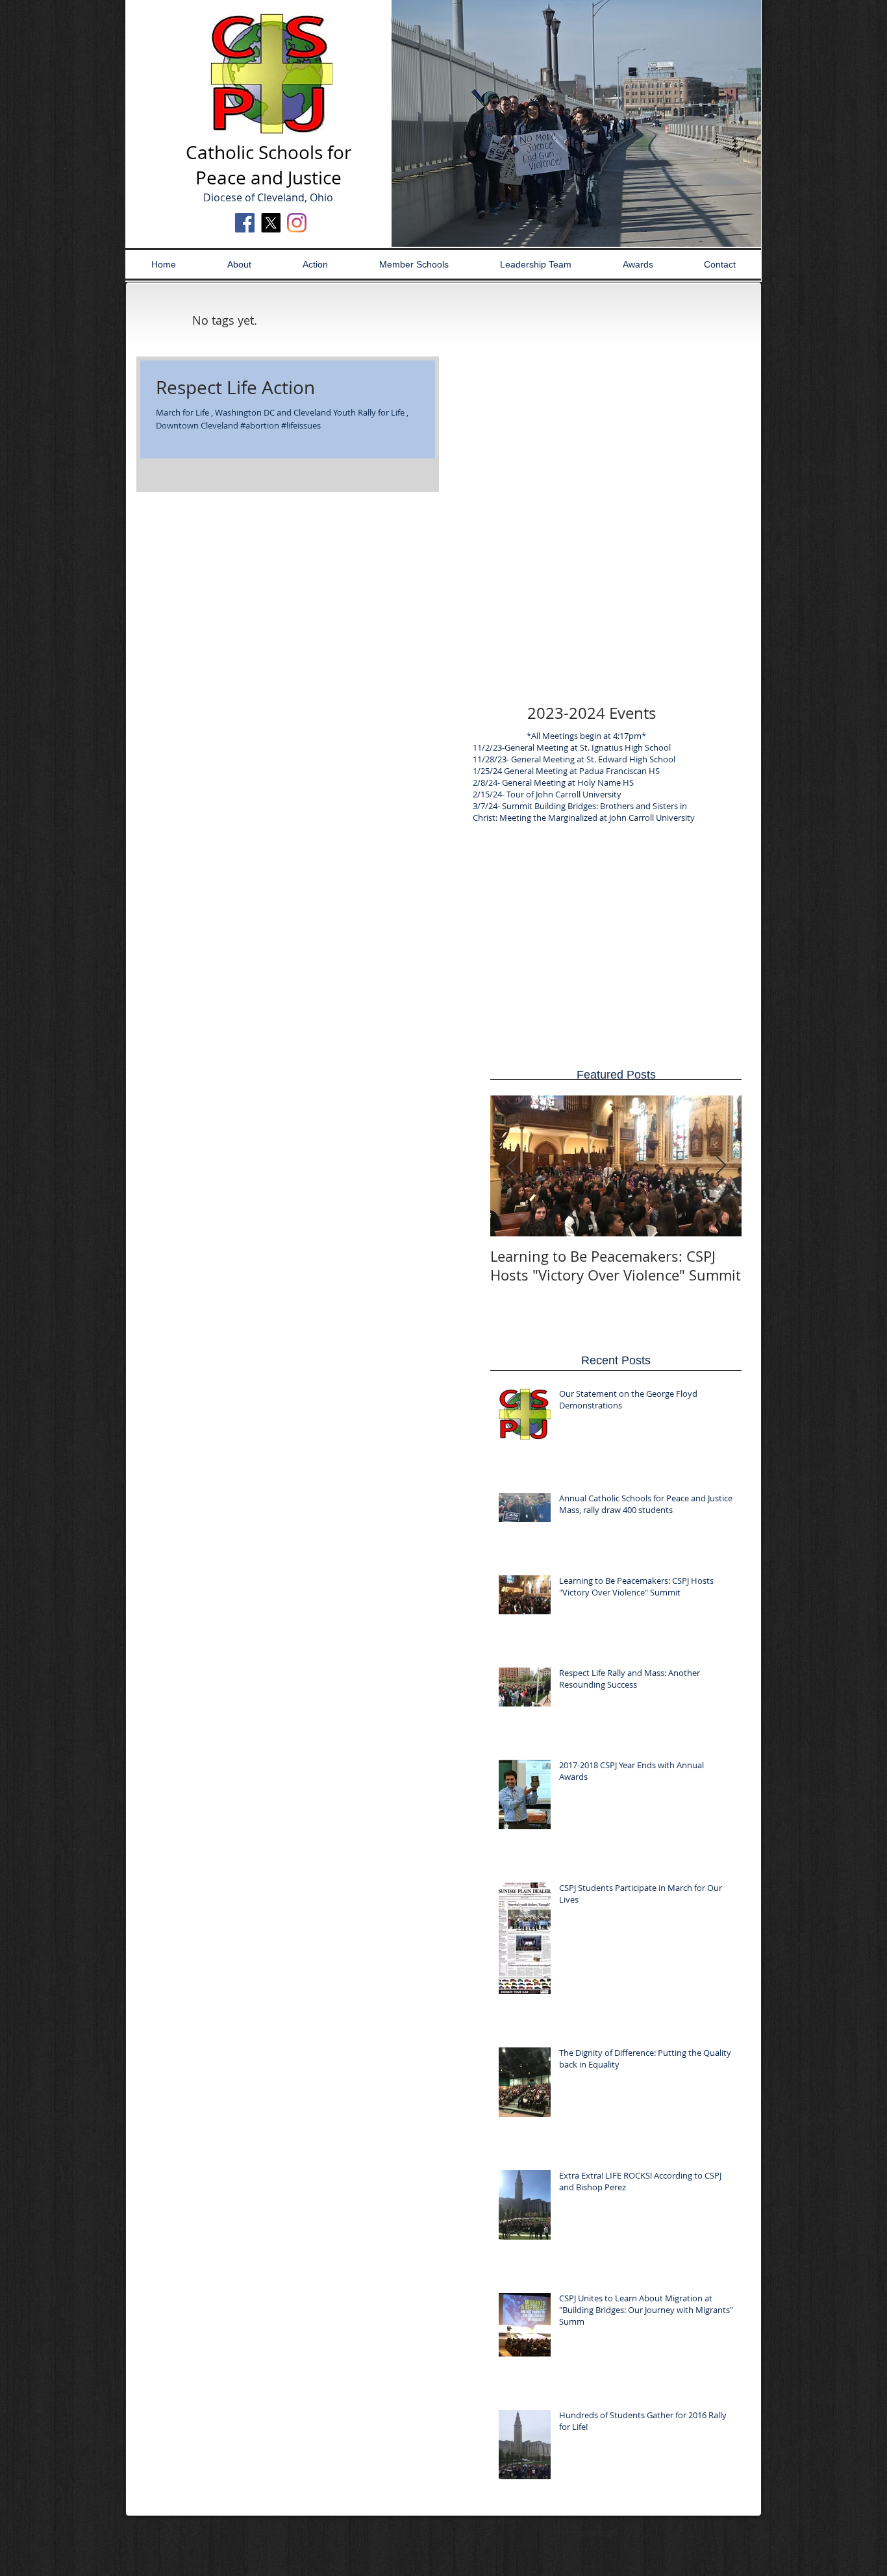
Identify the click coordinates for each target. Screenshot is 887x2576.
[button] (576, 123)
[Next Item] (721, 1166)
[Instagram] (297, 223)
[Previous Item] (511, 1166)
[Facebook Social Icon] (245, 223)
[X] (271, 223)
